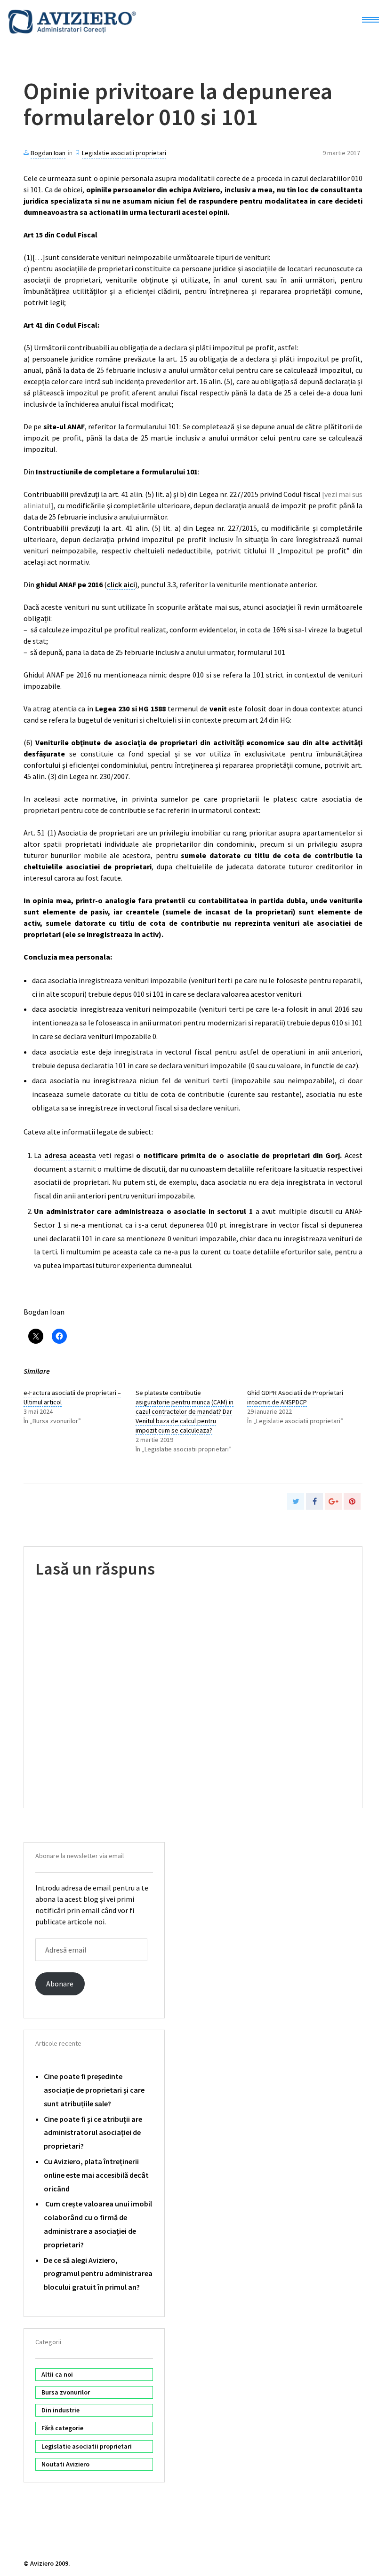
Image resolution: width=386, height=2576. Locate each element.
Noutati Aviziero (65, 2464)
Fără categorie (62, 2428)
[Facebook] (314, 1501)
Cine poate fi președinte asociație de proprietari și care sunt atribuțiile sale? (94, 2090)
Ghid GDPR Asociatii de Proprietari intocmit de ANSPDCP (295, 1397)
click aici (121, 584)
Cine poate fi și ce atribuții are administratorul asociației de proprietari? (93, 2133)
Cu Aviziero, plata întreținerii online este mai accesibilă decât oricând (96, 2175)
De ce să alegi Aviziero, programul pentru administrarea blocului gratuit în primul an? (98, 2274)
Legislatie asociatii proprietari (124, 153)
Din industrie (60, 2410)
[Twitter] (296, 1501)
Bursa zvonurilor (66, 2392)
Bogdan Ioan (48, 153)
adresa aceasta (70, 1155)
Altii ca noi (57, 2374)
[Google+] (333, 1501)
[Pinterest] (352, 1501)
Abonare (60, 1984)
